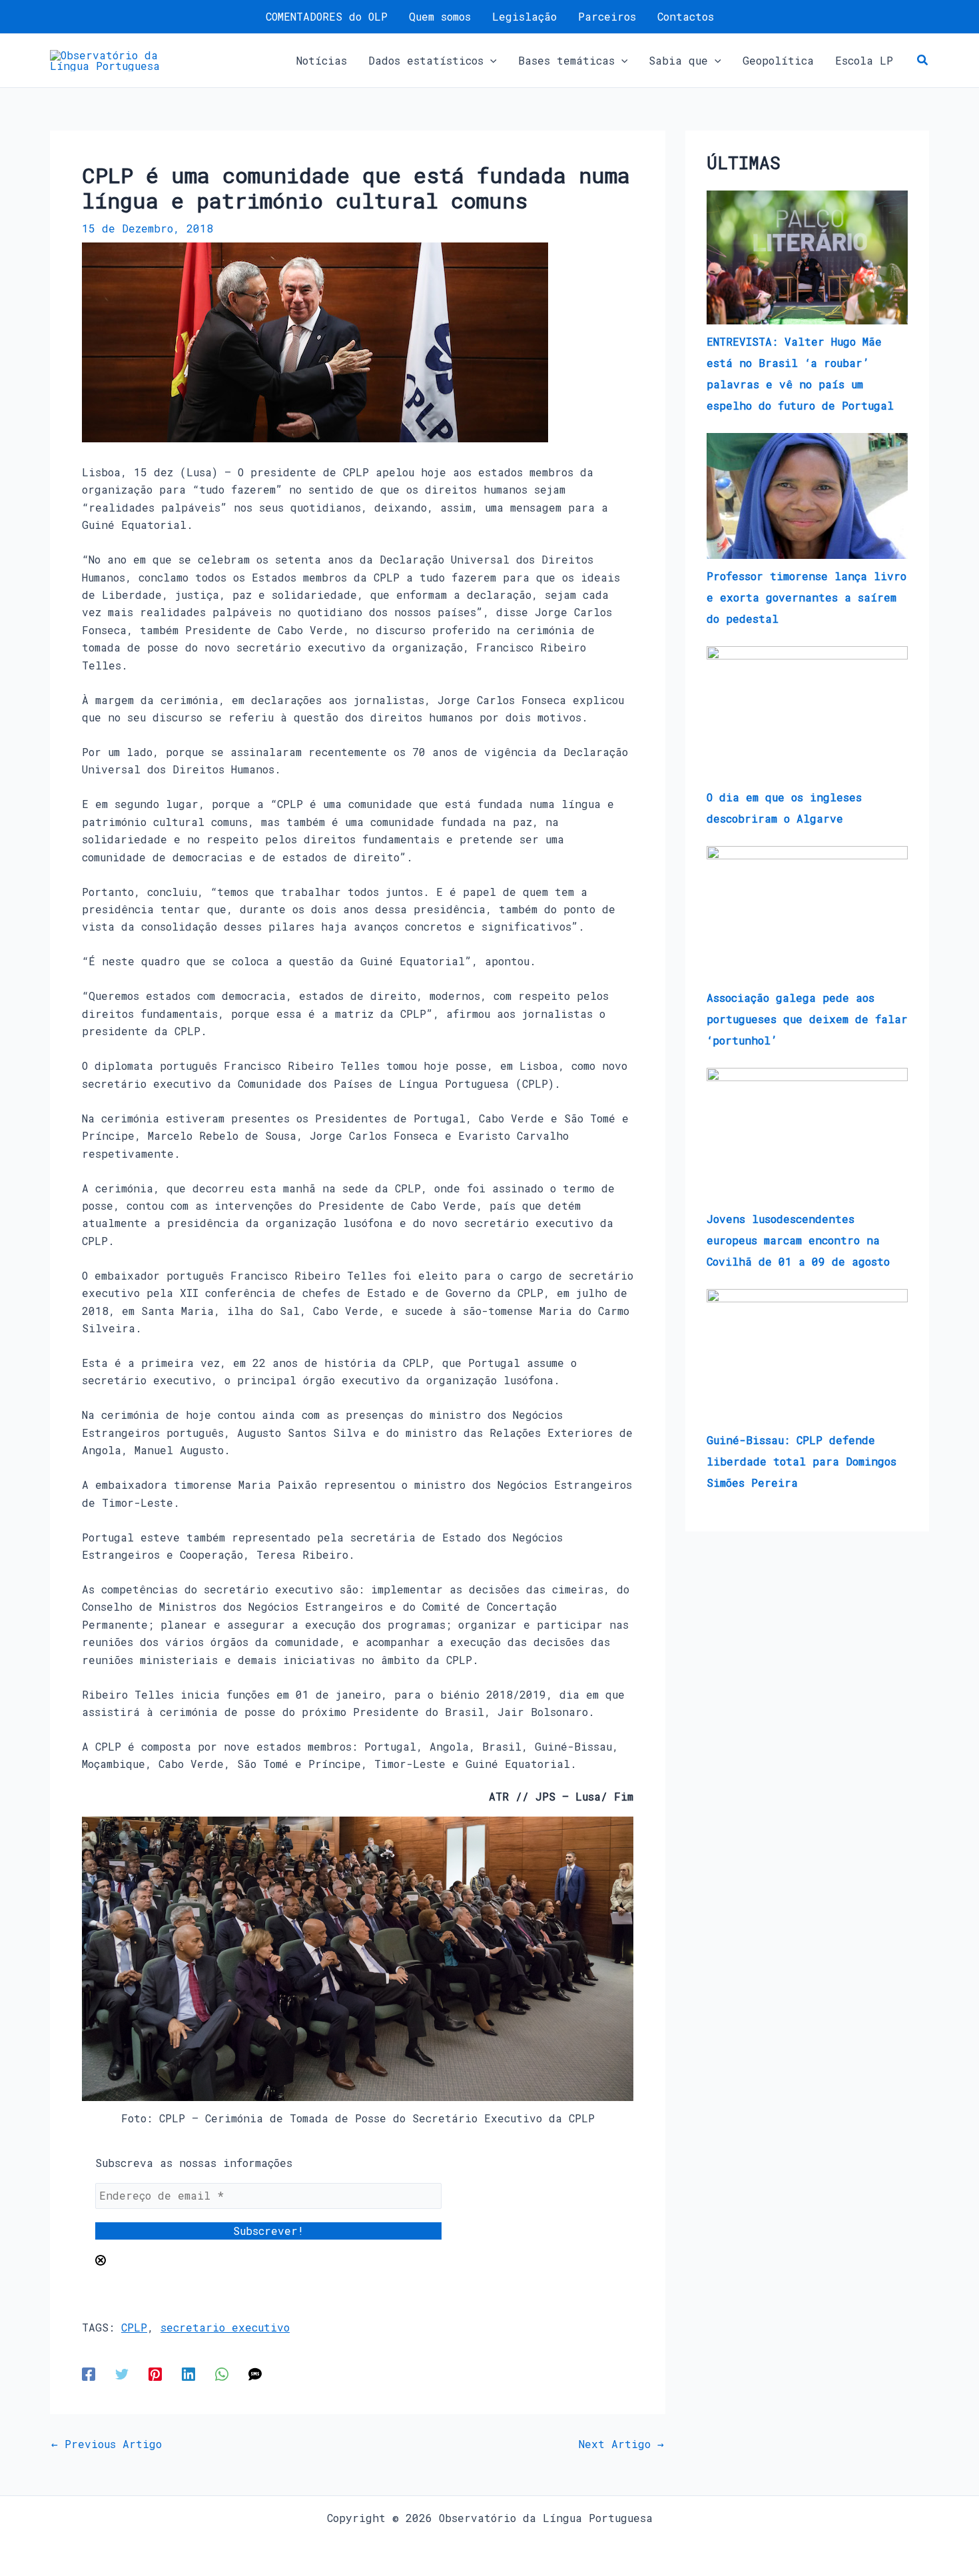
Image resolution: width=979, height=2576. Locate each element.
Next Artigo (621, 2444)
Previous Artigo (107, 2444)
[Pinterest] (155, 2374)
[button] (490, 61)
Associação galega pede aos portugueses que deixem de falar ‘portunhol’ (807, 1019)
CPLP (134, 2327)
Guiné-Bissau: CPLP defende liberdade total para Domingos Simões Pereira (802, 1461)
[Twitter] (122, 2374)
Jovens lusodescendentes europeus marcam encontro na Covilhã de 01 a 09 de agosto (798, 1240)
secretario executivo (225, 2327)
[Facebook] (89, 2374)
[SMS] (255, 2374)
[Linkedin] (188, 2374)
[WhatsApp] (222, 2374)
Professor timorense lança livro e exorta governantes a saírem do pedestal (807, 597)
